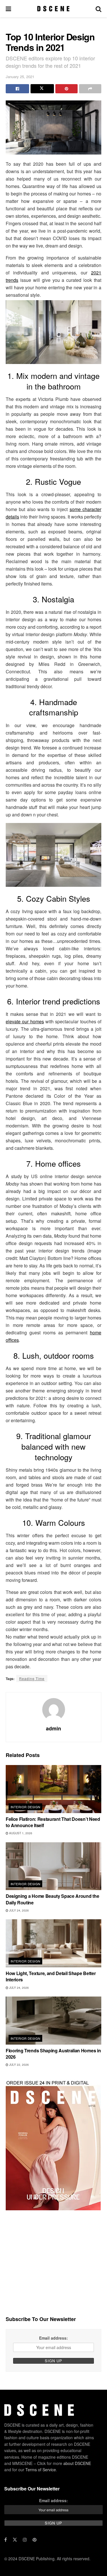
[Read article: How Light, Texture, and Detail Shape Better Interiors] (53, 1943)
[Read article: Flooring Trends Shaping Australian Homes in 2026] (53, 2021)
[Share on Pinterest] (66, 89)
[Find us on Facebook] (6, 2540)
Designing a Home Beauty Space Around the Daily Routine (52, 1899)
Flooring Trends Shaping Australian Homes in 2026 (53, 2054)
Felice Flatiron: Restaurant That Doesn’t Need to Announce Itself (53, 1822)
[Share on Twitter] (42, 89)
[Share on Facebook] (17, 89)
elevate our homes (25, 1021)
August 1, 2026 (20, 1833)
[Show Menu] (8, 9)
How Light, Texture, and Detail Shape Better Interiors (51, 1976)
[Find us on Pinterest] (35, 2540)
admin (53, 1728)
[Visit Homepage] (53, 9)
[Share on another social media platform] (90, 89)
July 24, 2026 (19, 1910)
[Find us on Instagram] (25, 2540)
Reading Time (32, 1678)
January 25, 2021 (20, 77)
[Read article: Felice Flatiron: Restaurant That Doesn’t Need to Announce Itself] (53, 1789)
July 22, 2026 (19, 2065)
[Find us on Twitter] (15, 2540)
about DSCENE (77, 2463)
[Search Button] (98, 9)
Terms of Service (41, 2470)
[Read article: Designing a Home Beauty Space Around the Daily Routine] (53, 1866)
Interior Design (26, 1807)
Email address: (53, 2338)
